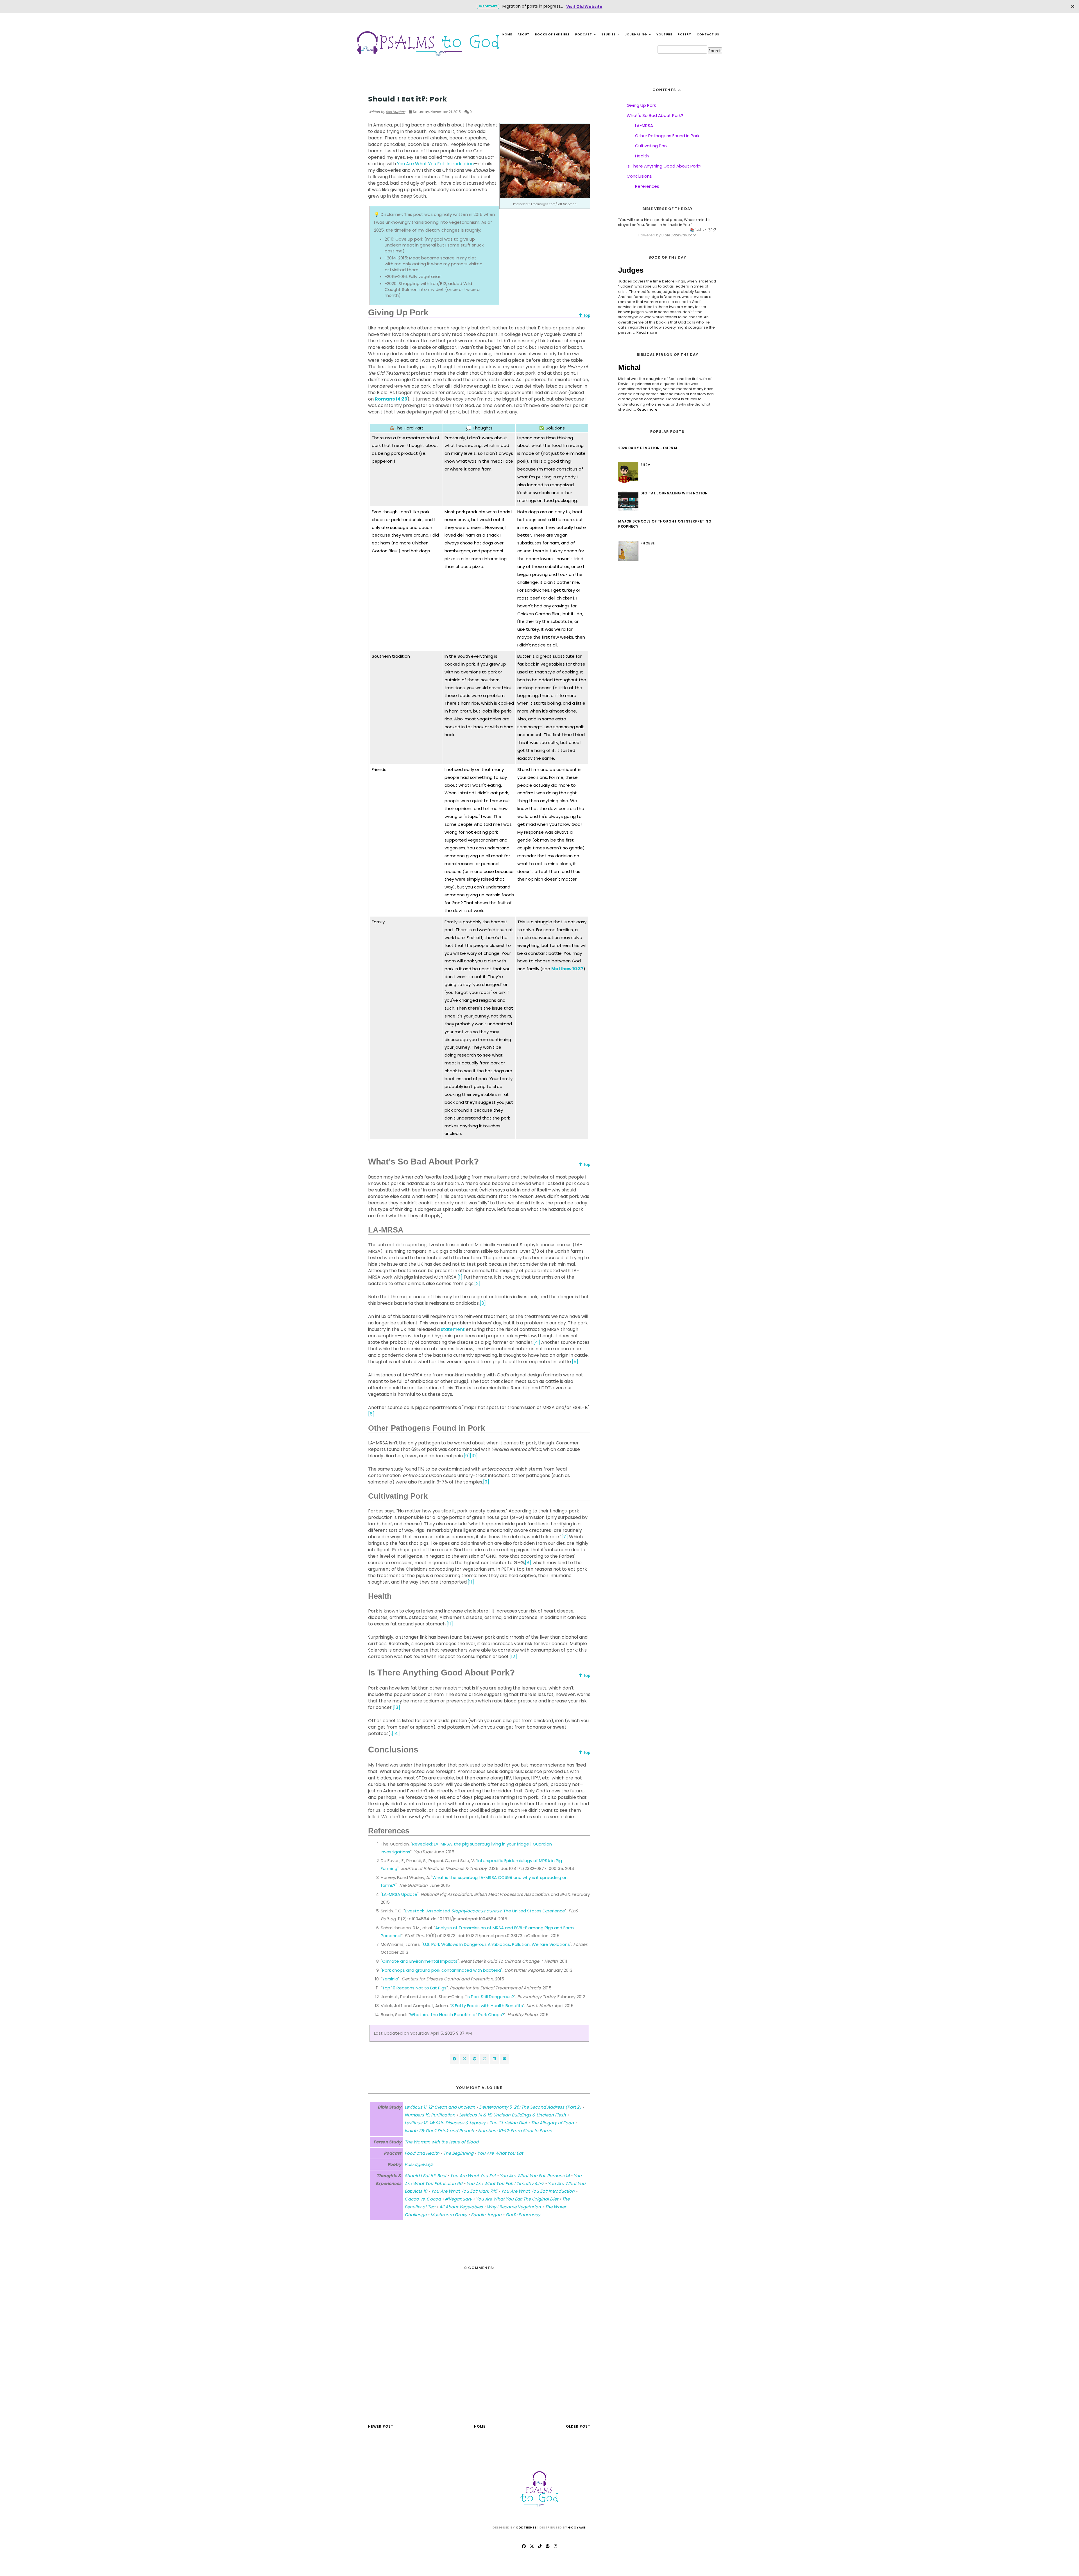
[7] (565, 1537)
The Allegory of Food (552, 2123)
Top (586, 315)
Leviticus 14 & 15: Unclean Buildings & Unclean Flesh (513, 2115)
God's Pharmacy (523, 2215)
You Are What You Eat (391, 88)
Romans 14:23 (391, 399)
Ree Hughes (395, 112)
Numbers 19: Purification (430, 2115)
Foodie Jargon (486, 2215)
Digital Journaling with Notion (674, 493)
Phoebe (648, 543)
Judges (631, 270)
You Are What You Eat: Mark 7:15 (464, 2191)
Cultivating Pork (651, 146)
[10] (474, 1456)
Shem (646, 465)
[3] (483, 1303)
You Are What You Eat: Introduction (435, 164)
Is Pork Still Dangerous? (490, 1997)
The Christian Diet (508, 2123)
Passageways (419, 2164)
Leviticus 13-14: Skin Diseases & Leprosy (445, 2123)
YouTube (664, 34)
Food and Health (422, 2153)
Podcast (584, 34)
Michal (629, 367)
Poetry (684, 34)
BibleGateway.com (679, 235)
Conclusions (639, 176)
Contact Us (708, 34)
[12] (513, 1656)
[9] (467, 1456)
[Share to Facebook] (454, 2059)
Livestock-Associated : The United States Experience (485, 1911)
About (523, 34)
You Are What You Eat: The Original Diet (517, 2199)
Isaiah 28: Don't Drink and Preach (439, 2131)
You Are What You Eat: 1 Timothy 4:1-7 (505, 2183)
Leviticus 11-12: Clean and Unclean (440, 2107)
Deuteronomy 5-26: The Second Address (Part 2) (530, 2107)
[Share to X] (464, 2059)
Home (507, 34)
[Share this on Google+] (475, 2059)
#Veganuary (458, 2199)
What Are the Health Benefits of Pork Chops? (457, 2015)
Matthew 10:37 (567, 969)
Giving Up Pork (641, 105)
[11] (471, 1582)
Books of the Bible (552, 34)
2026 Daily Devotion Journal (648, 448)
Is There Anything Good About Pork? (664, 166)
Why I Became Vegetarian (514, 2207)
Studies (609, 34)
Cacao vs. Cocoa (423, 2199)
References (647, 186)
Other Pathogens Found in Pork (667, 136)
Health (642, 156)
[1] (460, 1277)
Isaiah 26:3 (705, 230)
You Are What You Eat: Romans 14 (535, 2176)
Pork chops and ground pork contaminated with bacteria (442, 1970)
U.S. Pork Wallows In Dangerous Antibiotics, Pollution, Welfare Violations (497, 1944)
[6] (371, 1414)
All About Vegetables (461, 2207)
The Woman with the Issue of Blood (442, 2142)
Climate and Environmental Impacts (420, 1961)
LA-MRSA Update (400, 1894)
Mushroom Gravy (449, 2215)
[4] (537, 1342)
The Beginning (458, 2153)
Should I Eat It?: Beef (425, 2176)
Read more (647, 332)
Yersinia (390, 1979)
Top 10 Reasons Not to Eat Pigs (414, 1988)
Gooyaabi (577, 2528)
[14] (396, 1733)
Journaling (636, 34)
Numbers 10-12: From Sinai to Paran (515, 2131)
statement (453, 1329)
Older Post (578, 2426)
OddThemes (526, 2528)
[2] (477, 1284)
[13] (396, 1707)
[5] (575, 1362)
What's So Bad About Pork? (655, 115)
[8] (528, 1563)
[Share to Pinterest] (504, 2059)
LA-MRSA (644, 125)
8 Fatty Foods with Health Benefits (487, 2006)
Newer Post (381, 2426)
